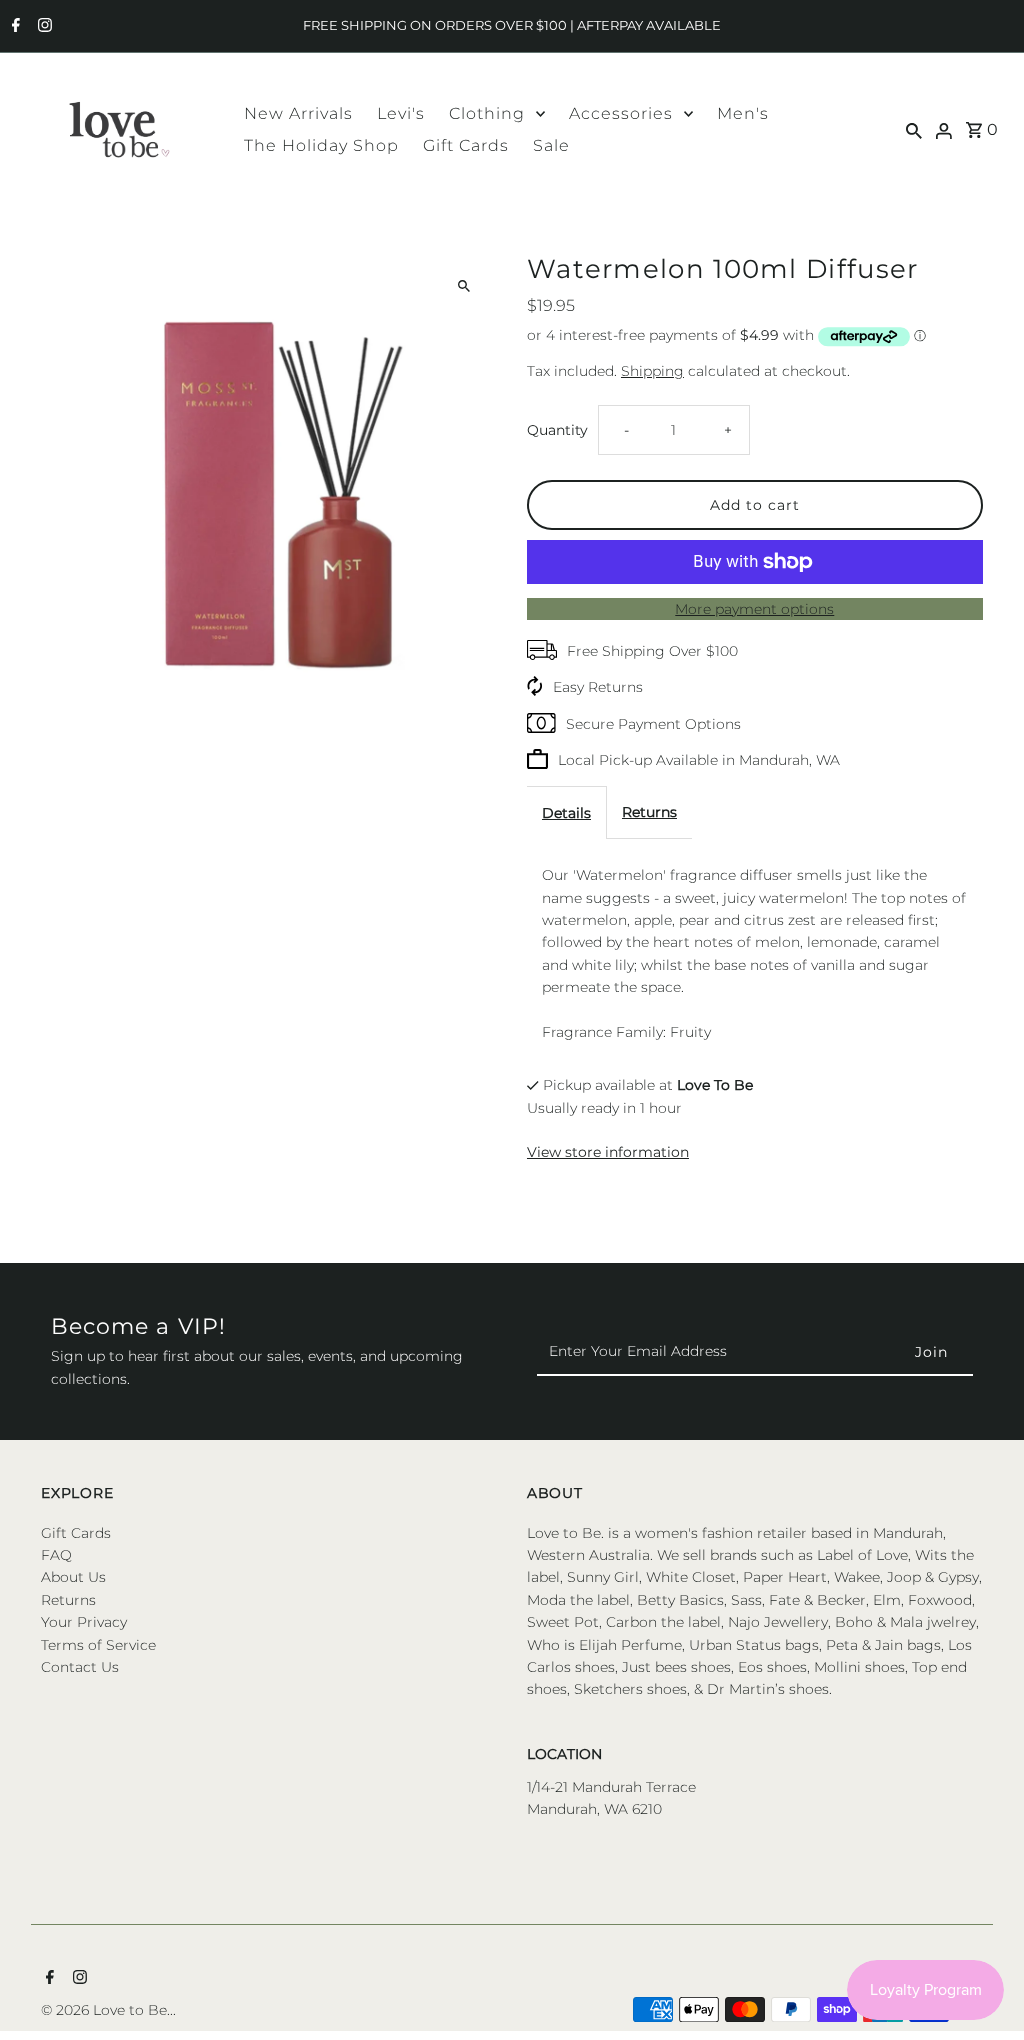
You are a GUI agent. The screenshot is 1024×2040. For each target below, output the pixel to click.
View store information (608, 1152)
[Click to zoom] (464, 285)
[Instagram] (42, 27)
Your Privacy (84, 1622)
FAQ (56, 1555)
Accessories (621, 113)
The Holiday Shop (321, 145)
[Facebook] (13, 27)
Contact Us (80, 1667)
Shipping (652, 371)
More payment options (754, 609)
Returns (649, 812)
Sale (551, 145)
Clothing (487, 113)
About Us (73, 1577)
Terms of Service (98, 1645)
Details (566, 813)
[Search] (914, 129)
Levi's (401, 113)
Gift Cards (466, 145)
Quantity (557, 430)
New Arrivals (298, 113)
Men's (743, 113)
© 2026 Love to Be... (108, 2010)
